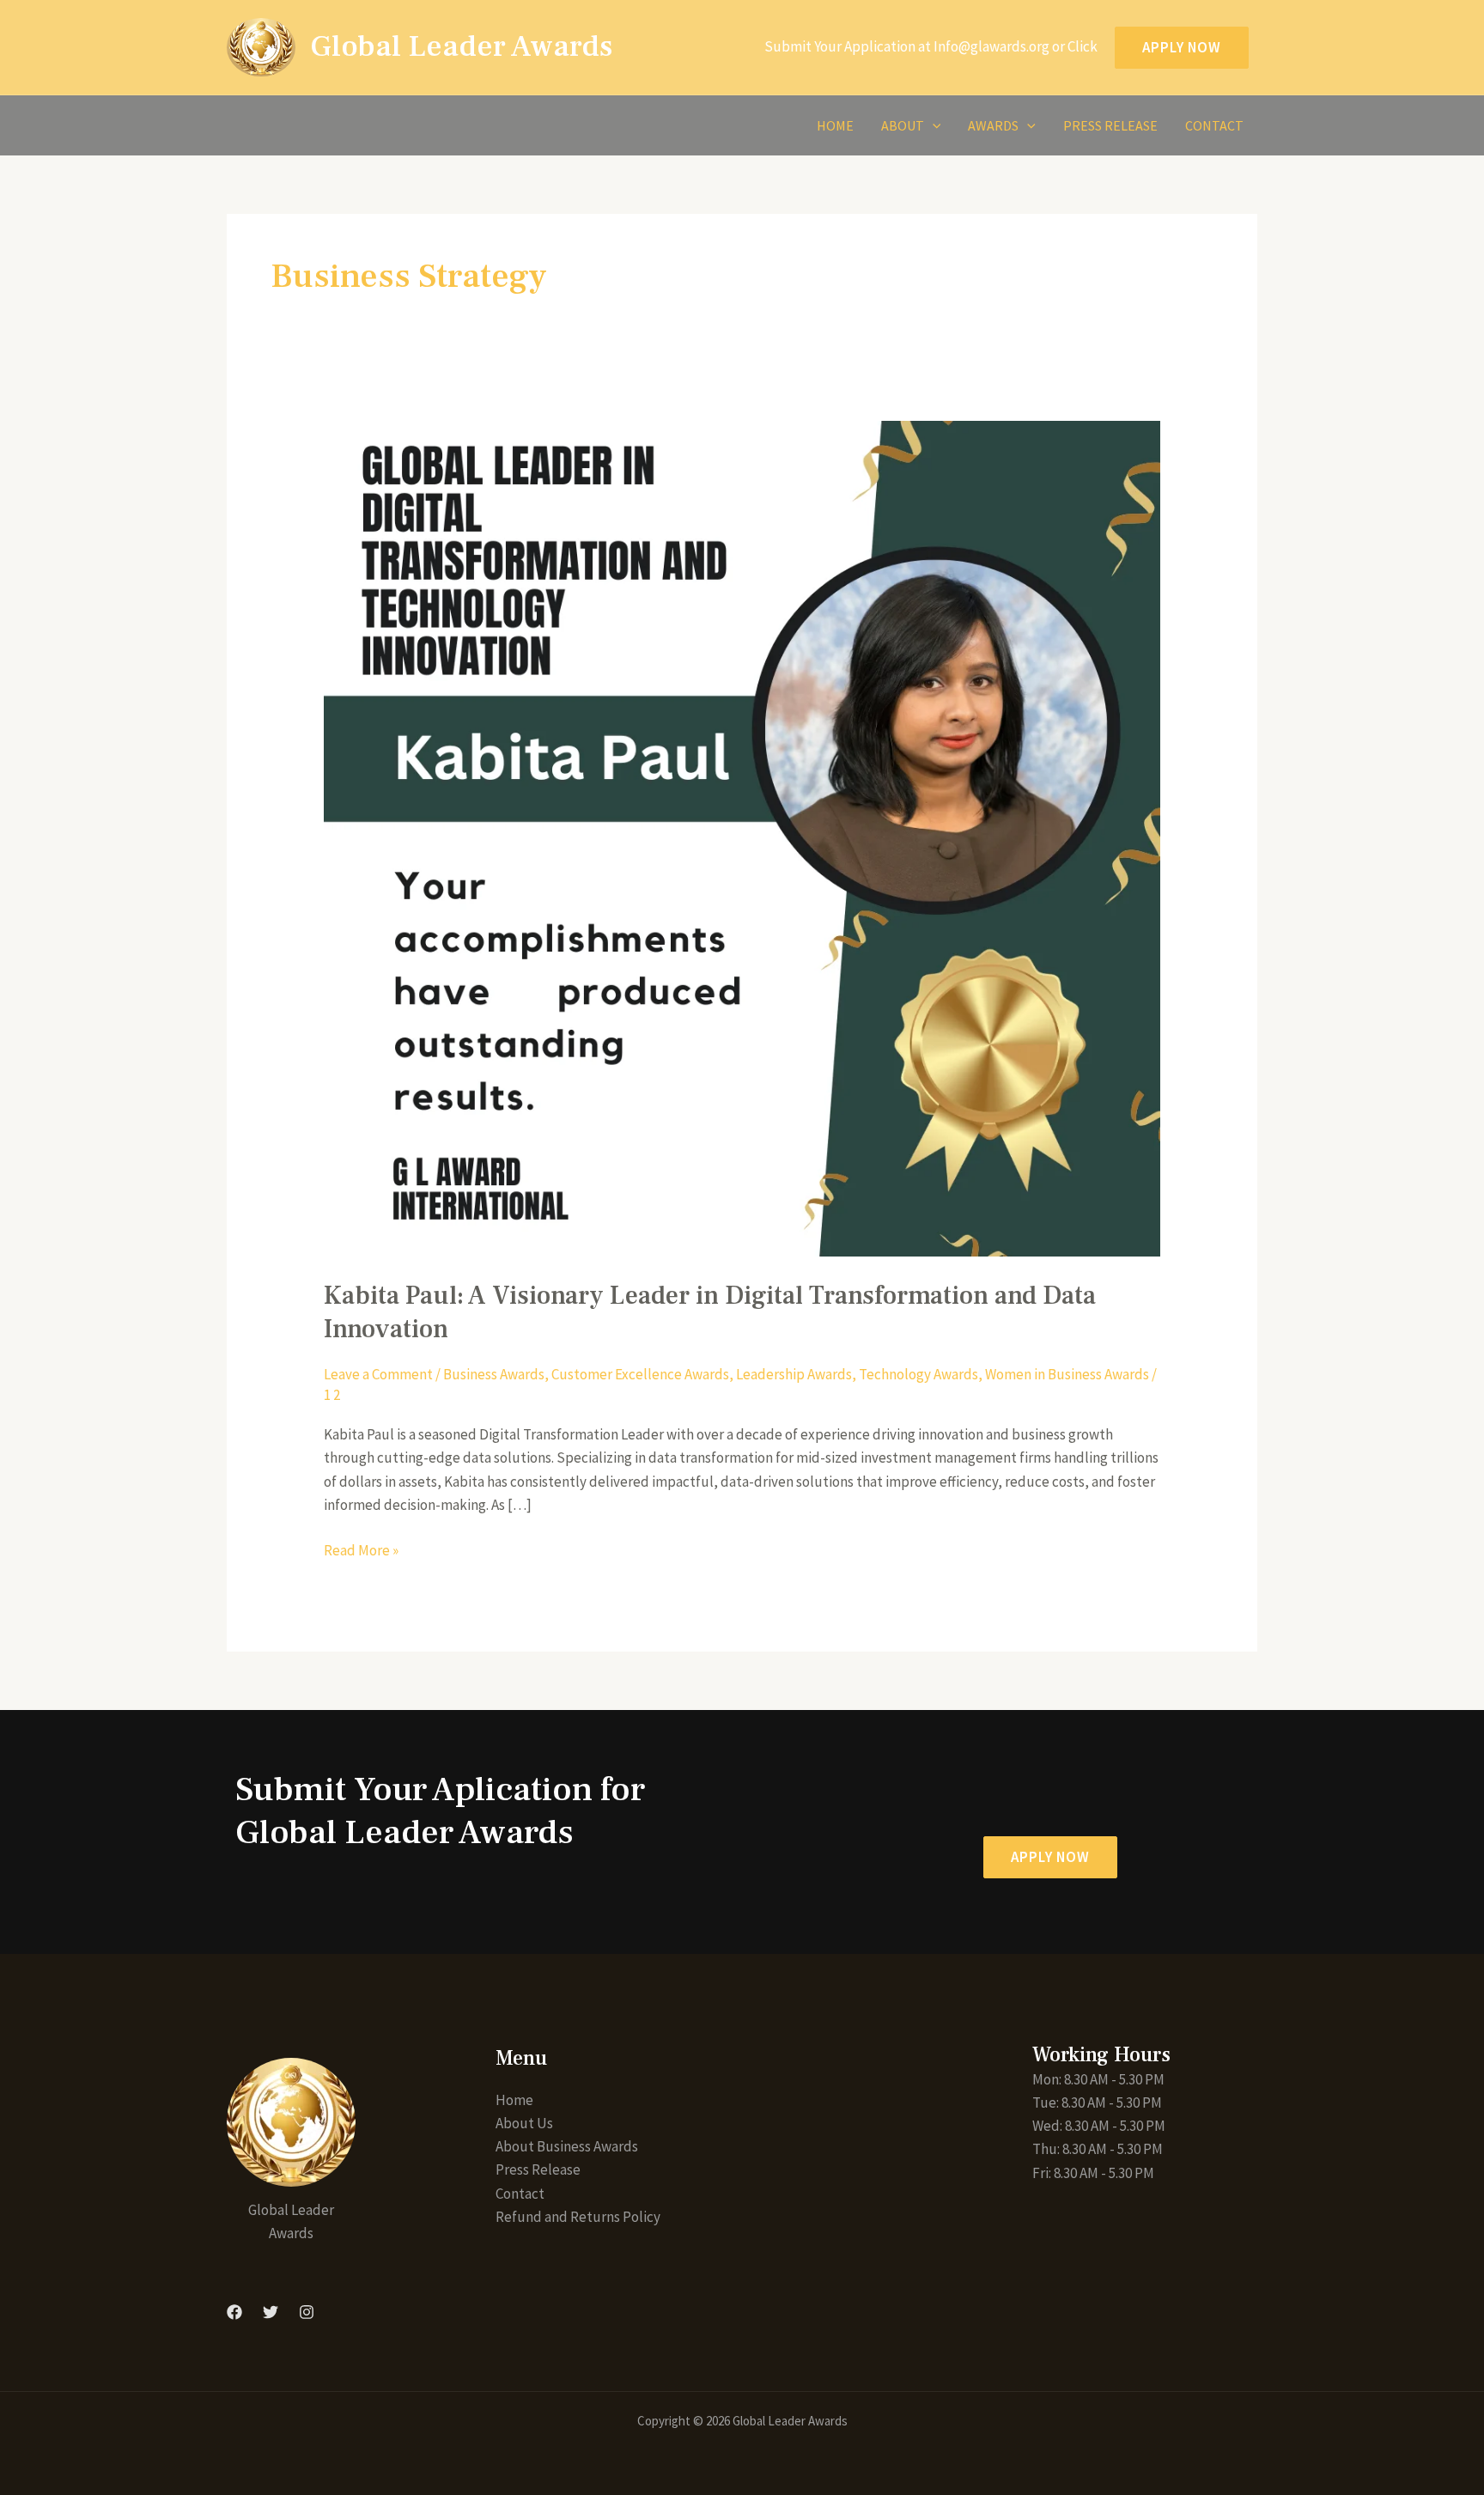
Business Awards (494, 1374)
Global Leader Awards (461, 47)
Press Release (1110, 125)
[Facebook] (234, 2312)
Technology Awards (918, 1374)
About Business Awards (567, 2146)
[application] (933, 125)
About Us (524, 2123)
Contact (1214, 125)
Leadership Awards (794, 1374)
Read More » (361, 1549)
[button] (1050, 1857)
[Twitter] (271, 2312)
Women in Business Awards (1067, 1374)
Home (835, 125)
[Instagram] (307, 2312)
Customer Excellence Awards (640, 1374)
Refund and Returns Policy (578, 2217)
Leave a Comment (378, 1374)
